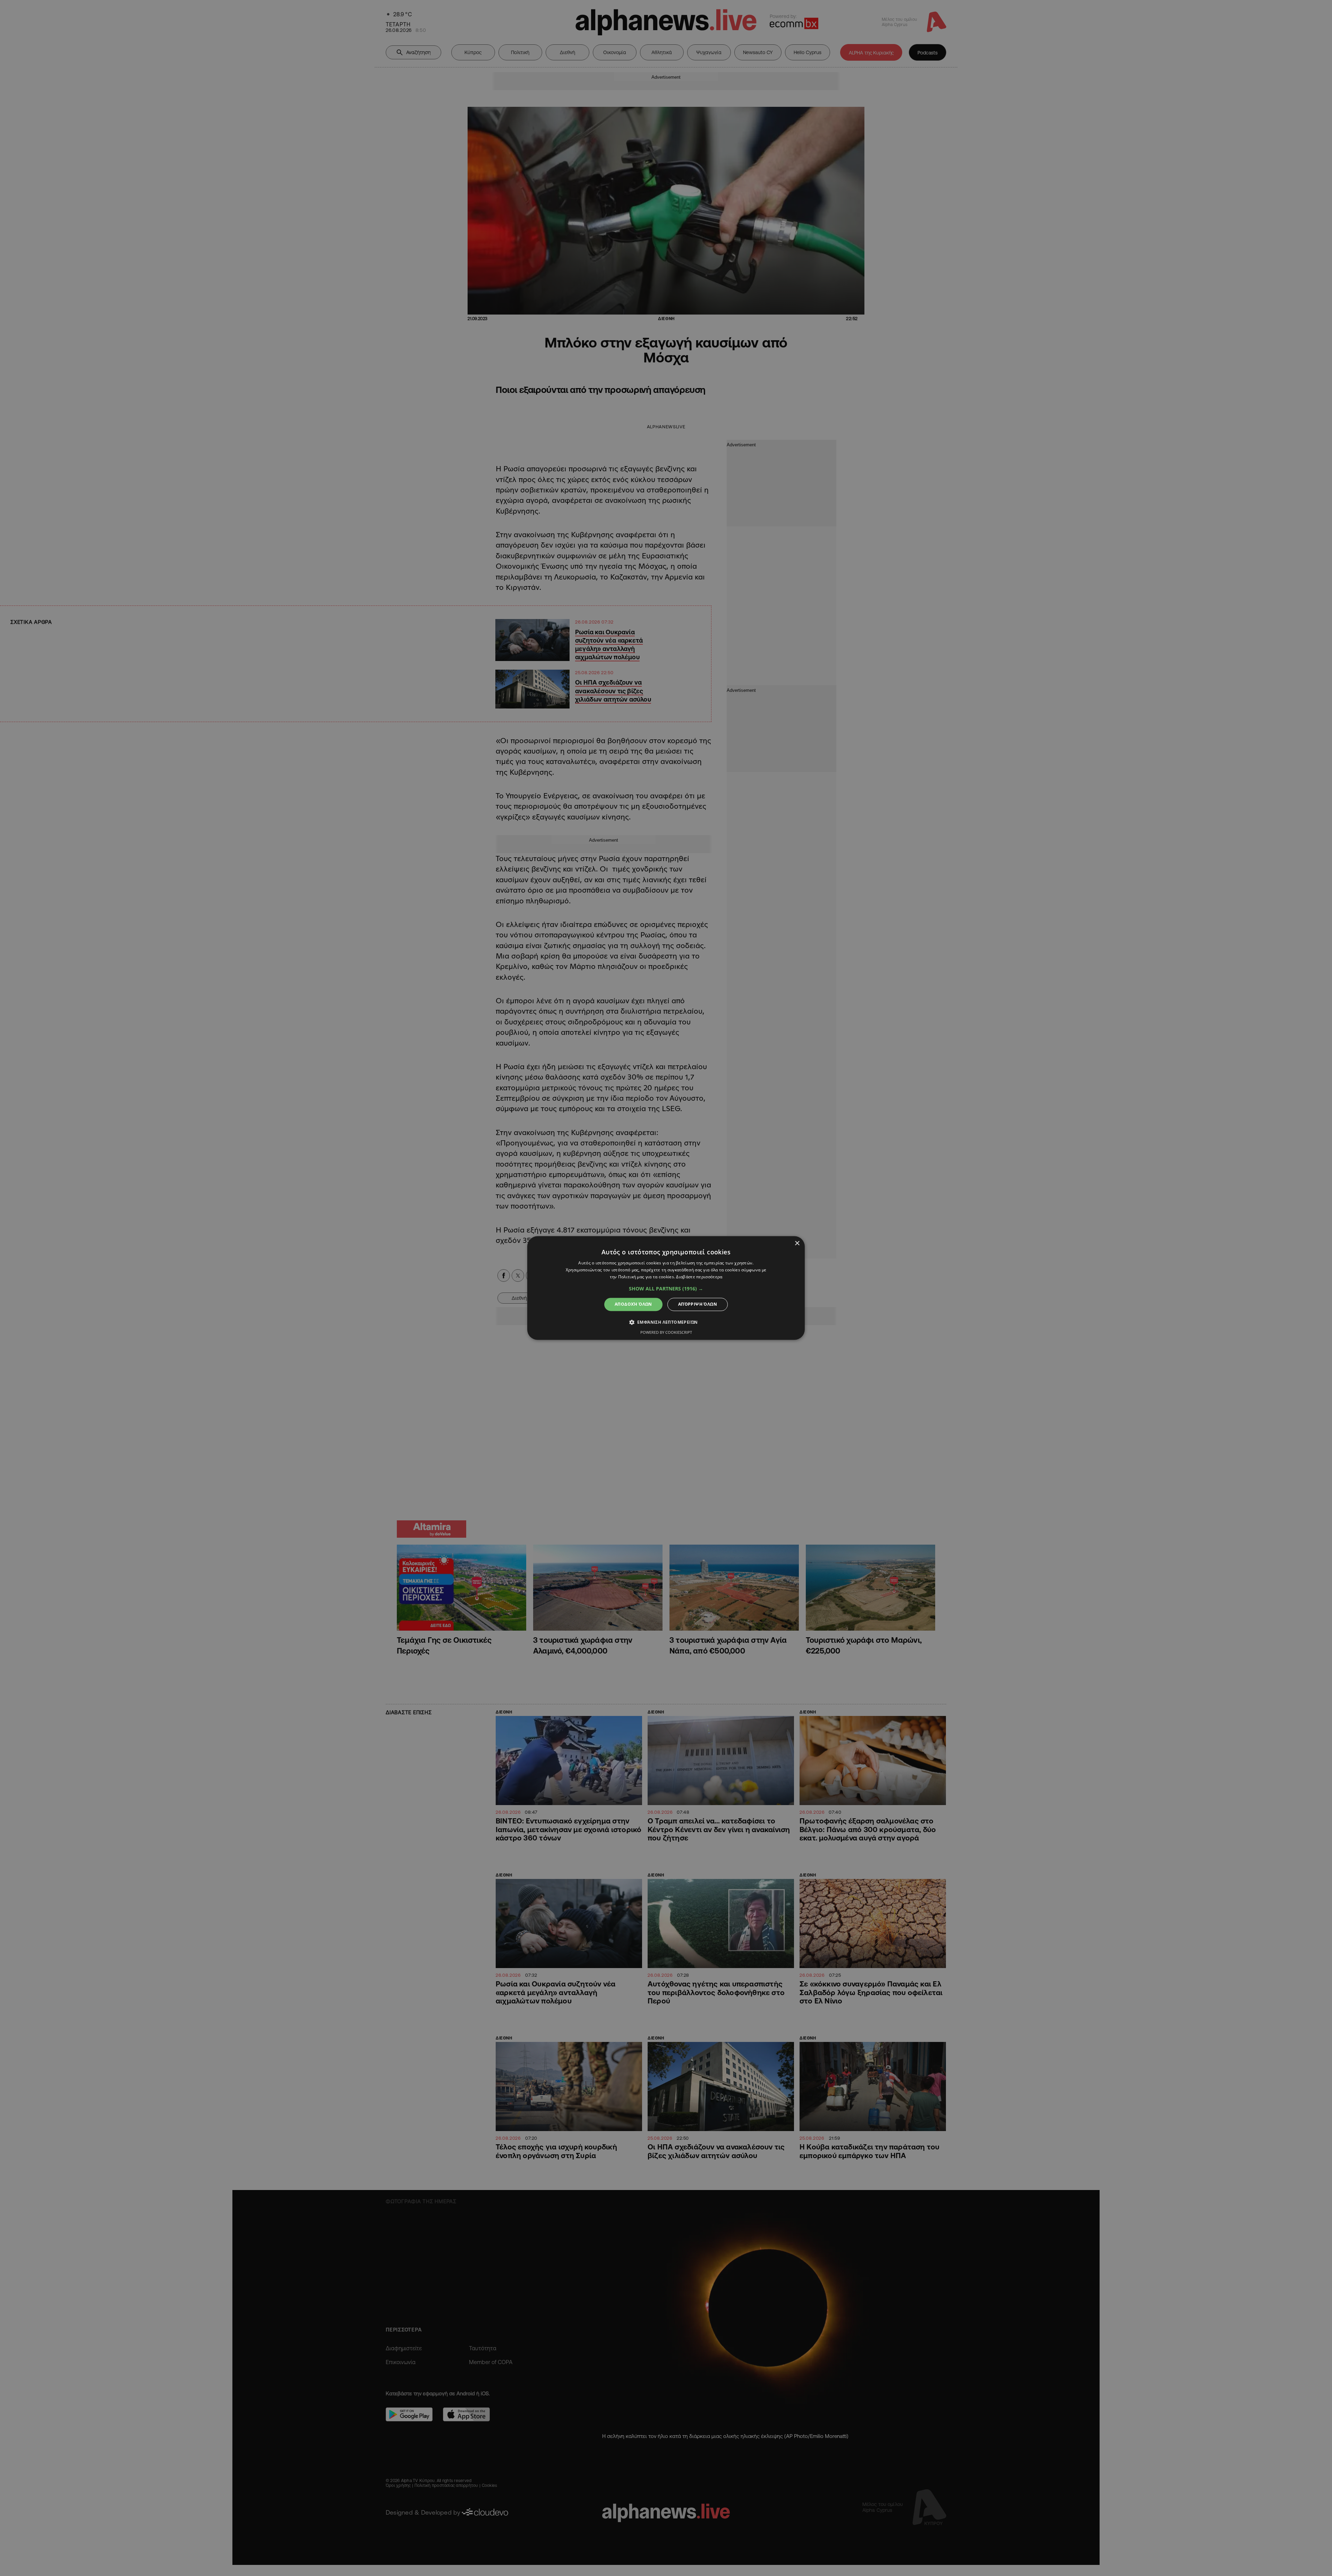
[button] (666, 1289)
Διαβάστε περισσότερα (699, 1277)
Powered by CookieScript (666, 1333)
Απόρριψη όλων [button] (698, 1304)
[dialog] (666, 1288)
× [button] (797, 1243)
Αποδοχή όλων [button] (633, 1304)
